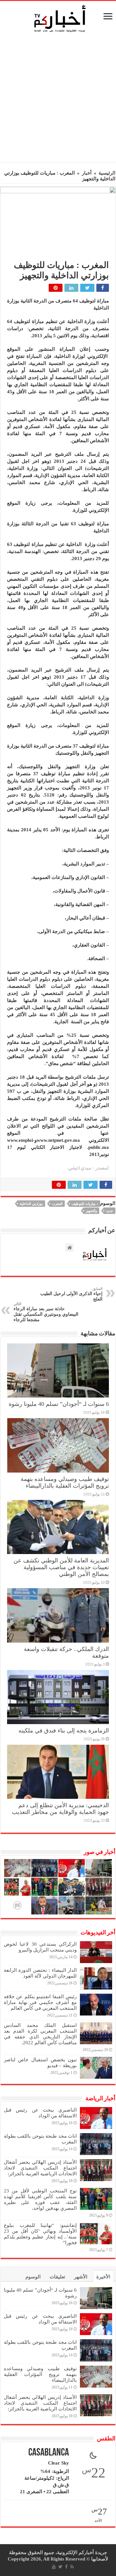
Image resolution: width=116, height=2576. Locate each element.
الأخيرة (103, 2277)
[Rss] (72, 2567)
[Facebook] (66, 2567)
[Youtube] (54, 2567)
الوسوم (33, 2277)
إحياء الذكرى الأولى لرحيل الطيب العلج (71, 1294)
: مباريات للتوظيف (85, 1204)
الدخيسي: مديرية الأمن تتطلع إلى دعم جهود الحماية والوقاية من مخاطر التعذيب (60, 1809)
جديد (110, 1211)
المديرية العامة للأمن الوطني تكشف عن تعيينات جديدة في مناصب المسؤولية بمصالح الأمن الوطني (61, 1567)
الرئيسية (107, 173)
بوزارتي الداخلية (31, 1204)
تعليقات (57, 2277)
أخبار (87, 173)
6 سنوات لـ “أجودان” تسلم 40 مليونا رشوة (59, 1404)
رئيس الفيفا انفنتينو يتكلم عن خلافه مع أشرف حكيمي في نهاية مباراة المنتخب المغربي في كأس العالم (40, 2002)
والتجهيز (91, 1211)
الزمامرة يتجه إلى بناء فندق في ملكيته (64, 1731)
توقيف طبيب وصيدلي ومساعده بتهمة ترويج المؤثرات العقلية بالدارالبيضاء (65, 1482)
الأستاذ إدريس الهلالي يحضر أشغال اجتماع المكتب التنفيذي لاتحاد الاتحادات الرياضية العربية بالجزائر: (40, 2168)
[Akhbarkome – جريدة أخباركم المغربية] (60, 18)
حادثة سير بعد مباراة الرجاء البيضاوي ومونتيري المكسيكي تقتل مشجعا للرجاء (46, 1312)
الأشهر (81, 2277)
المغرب (57, 1204)
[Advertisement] (58, 99)
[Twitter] (60, 2567)
